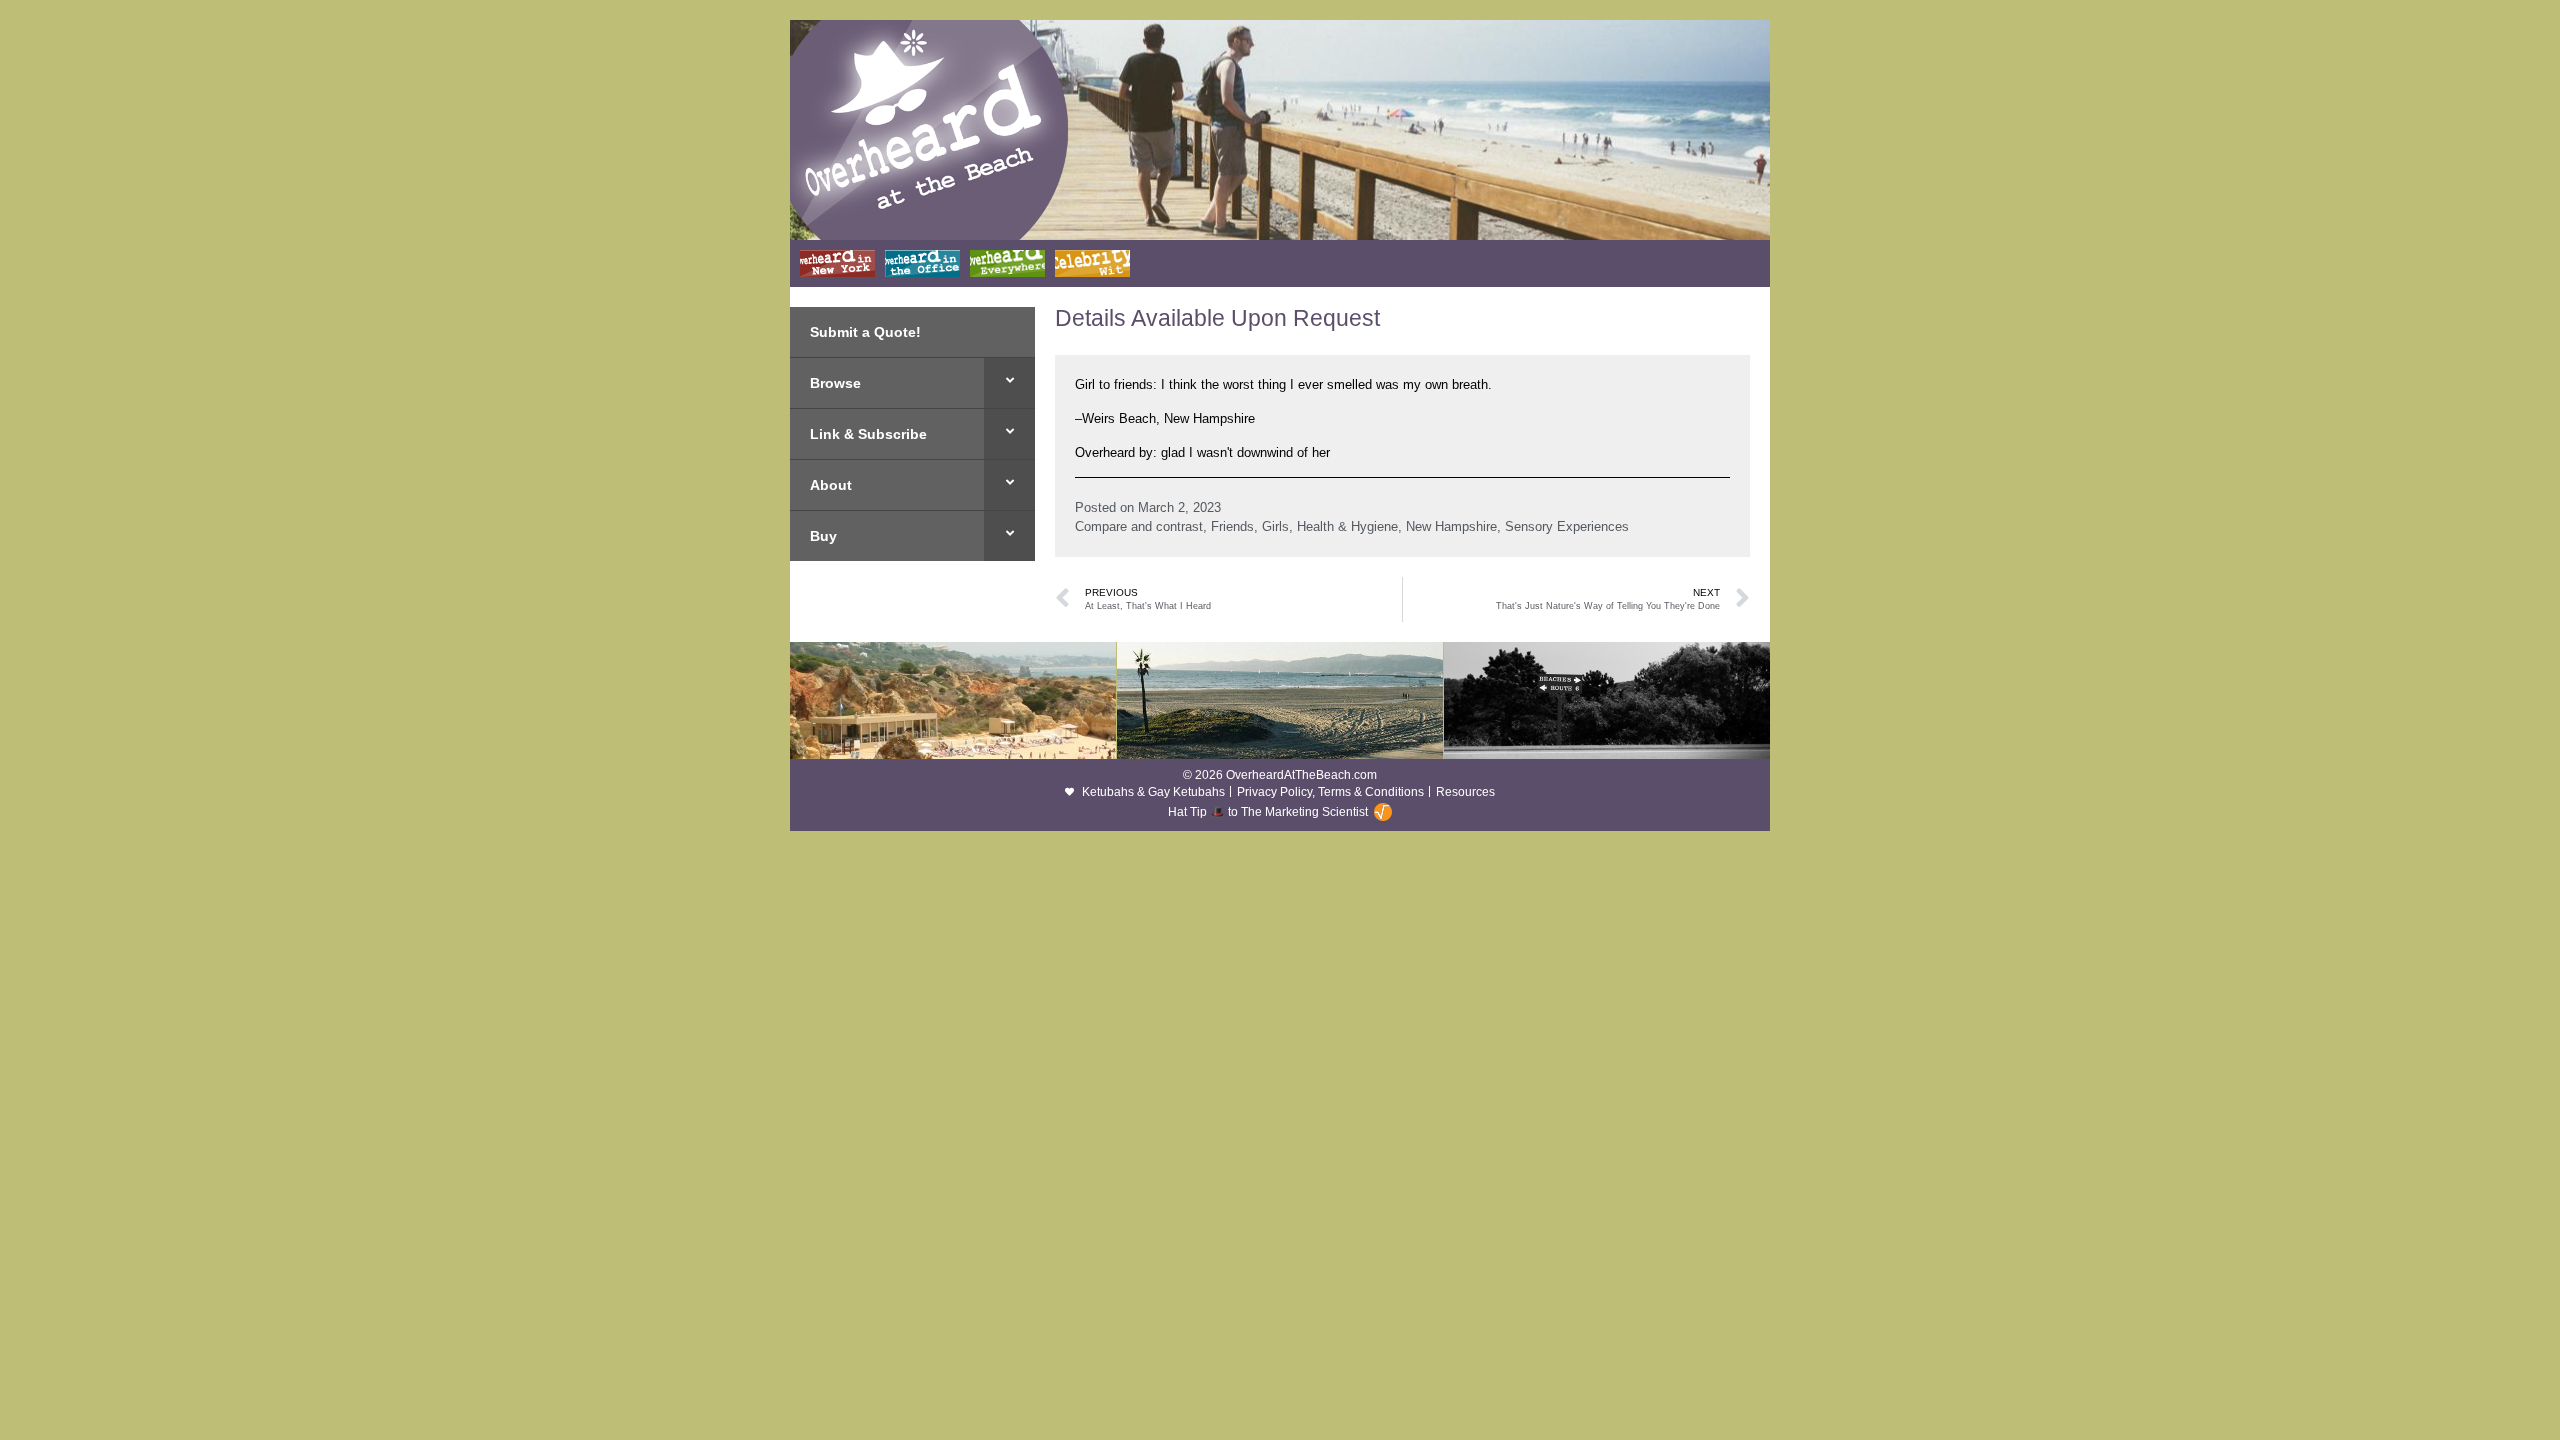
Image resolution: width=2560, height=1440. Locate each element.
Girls (1275, 526)
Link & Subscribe (868, 434)
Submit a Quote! (865, 332)
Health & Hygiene (1347, 526)
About (831, 485)
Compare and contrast (1139, 526)
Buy (823, 536)
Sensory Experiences (1567, 526)
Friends (1232, 526)
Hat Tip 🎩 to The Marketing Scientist (1268, 812)
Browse (835, 383)
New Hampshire (1451, 526)
